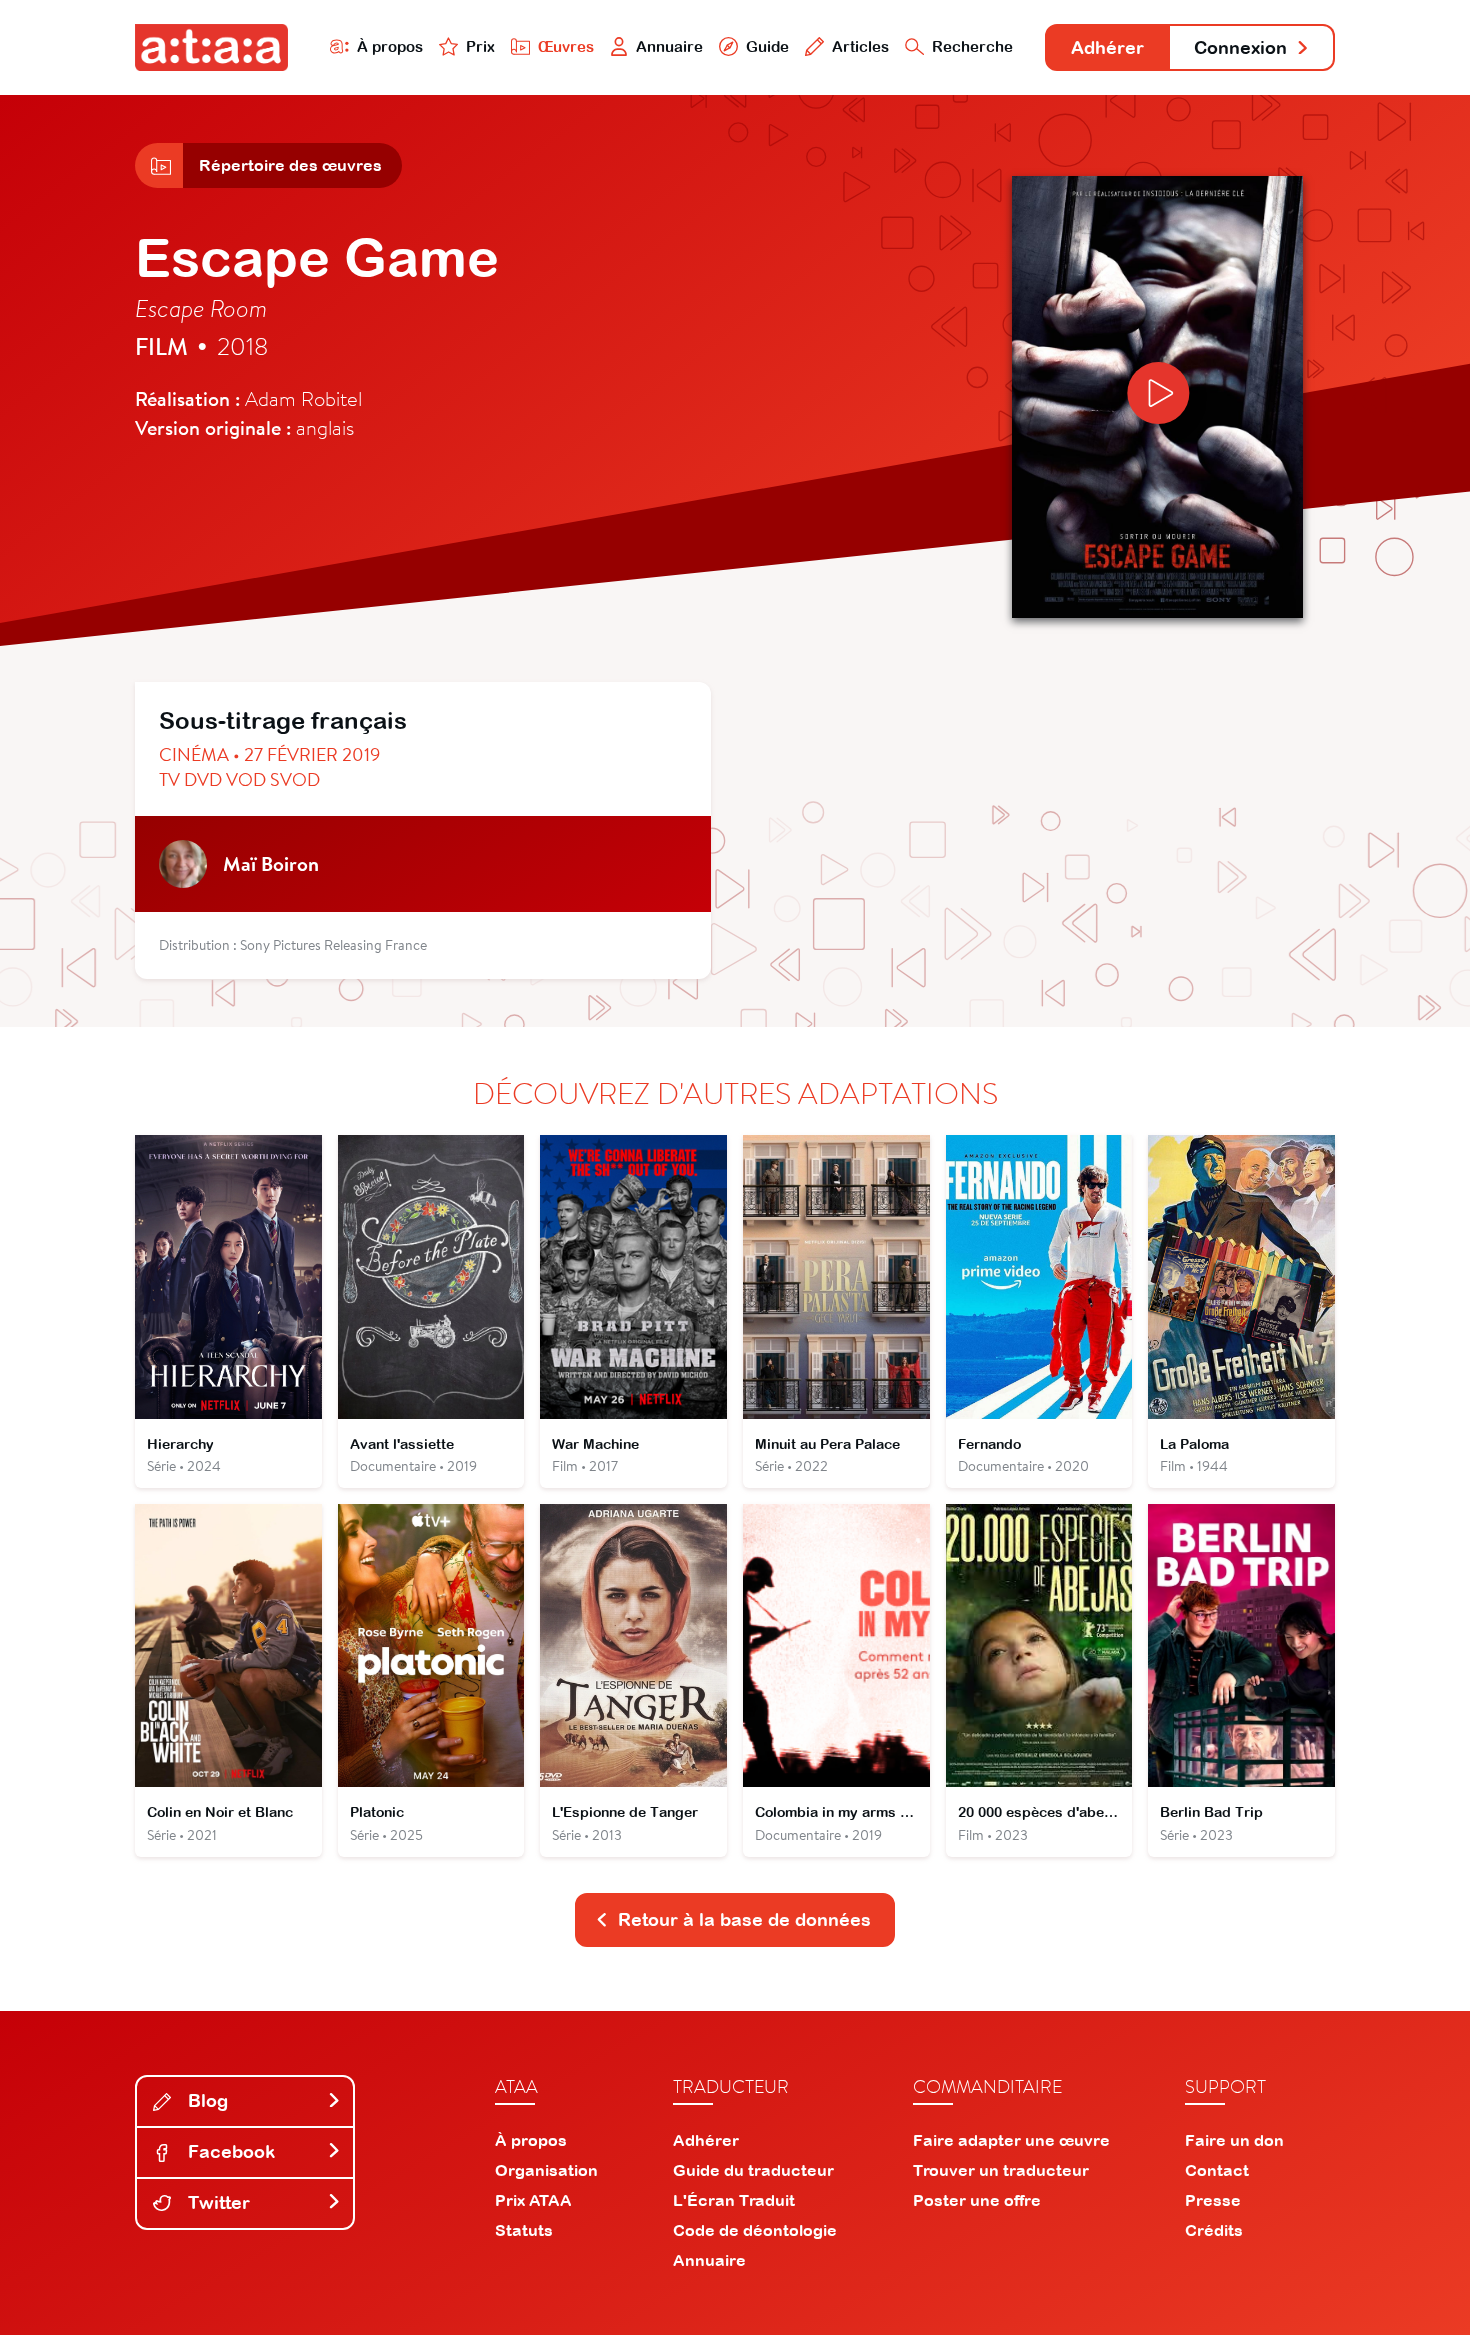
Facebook (229, 2151)
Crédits (1214, 2230)
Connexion (1240, 47)
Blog (205, 2100)
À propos (390, 46)
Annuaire (669, 46)
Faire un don (1234, 2140)
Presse (1213, 2200)
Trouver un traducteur (1001, 2170)
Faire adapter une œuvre (1011, 2140)
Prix (480, 46)
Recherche (972, 46)
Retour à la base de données (744, 1919)
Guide (767, 46)
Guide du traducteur (753, 2170)
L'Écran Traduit (734, 2200)
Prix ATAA (533, 2200)
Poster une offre (977, 2200)
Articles (860, 46)
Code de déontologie (755, 2230)
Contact (1217, 2170)
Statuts (524, 2230)
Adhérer (1107, 47)
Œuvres (566, 46)
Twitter (216, 2202)
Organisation (546, 2170)
